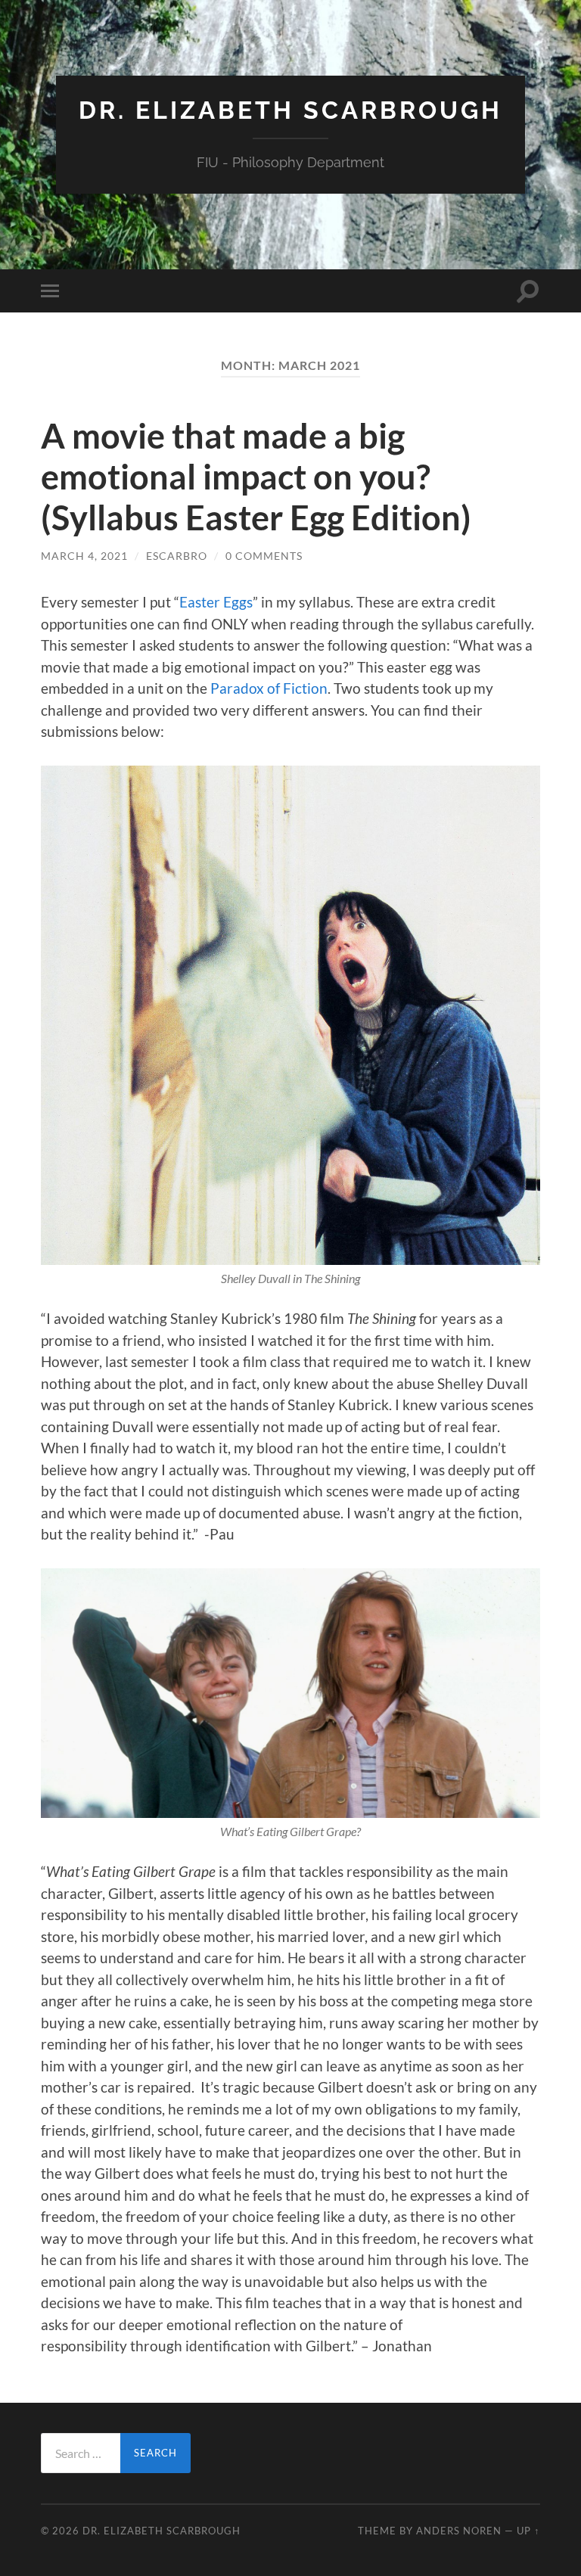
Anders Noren (459, 2531)
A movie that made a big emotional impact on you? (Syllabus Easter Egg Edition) (256, 477)
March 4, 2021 (84, 556)
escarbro (177, 556)
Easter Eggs (216, 602)
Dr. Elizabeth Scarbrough (290, 110)
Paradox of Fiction (269, 688)
